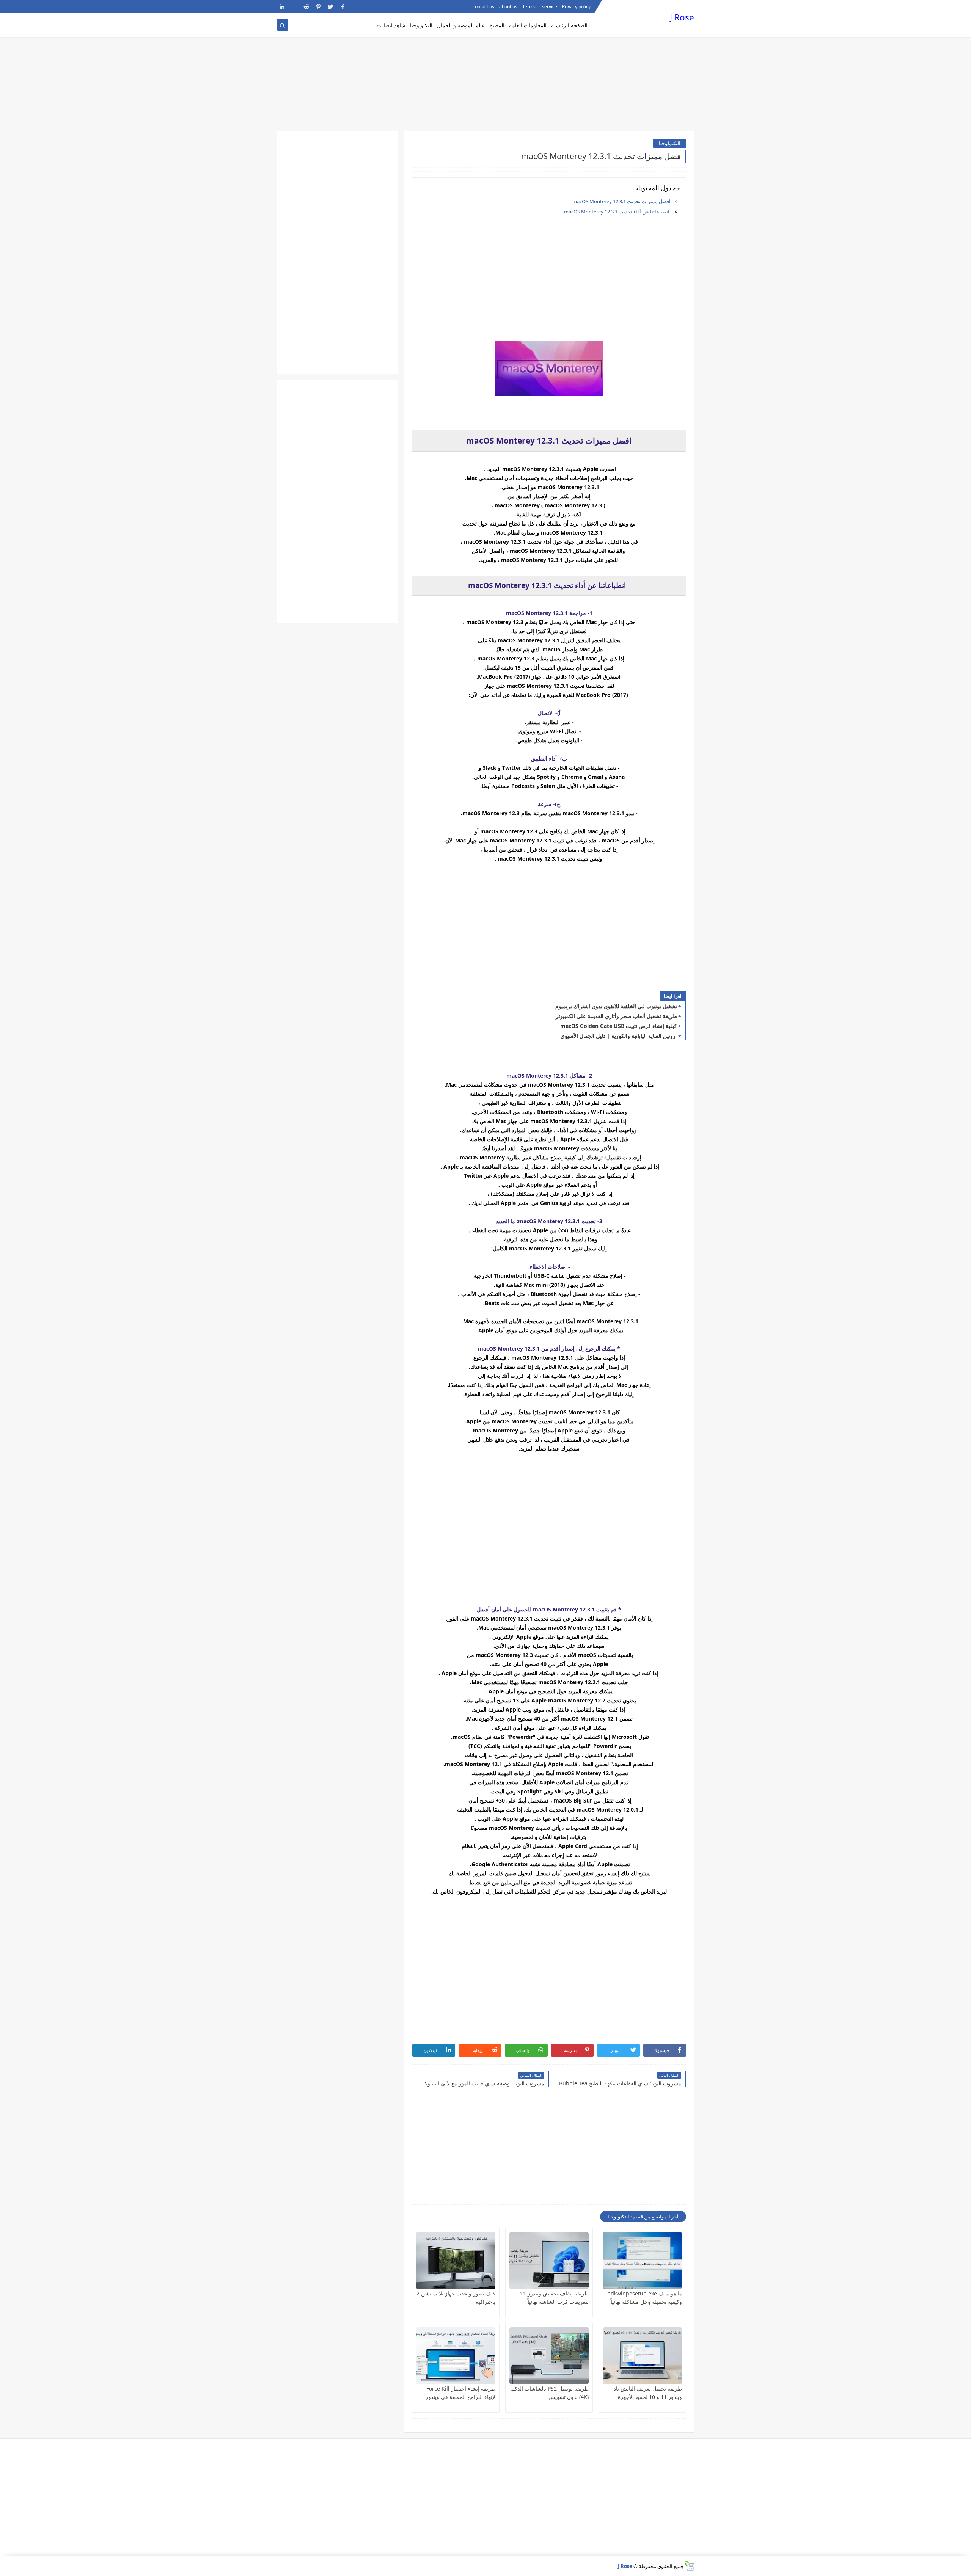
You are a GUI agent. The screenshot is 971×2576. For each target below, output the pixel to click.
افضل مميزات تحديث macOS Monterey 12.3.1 (621, 201)
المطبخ (497, 25)
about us (508, 7)
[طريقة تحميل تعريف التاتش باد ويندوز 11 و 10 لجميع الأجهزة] (642, 2356)
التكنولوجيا (421, 25)
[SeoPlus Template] (689, 2566)
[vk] (294, 7)
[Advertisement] (485, 72)
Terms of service (540, 7)
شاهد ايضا (394, 25)
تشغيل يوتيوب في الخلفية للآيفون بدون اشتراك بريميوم (616, 1006)
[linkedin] (282, 7)
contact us (483, 7)
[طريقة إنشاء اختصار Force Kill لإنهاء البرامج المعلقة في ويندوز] (456, 2356)
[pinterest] (318, 7)
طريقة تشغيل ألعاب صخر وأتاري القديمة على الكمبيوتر (616, 1016)
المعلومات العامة (528, 25)
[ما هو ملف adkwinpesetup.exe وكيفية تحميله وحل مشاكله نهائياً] (642, 2261)
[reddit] (306, 7)
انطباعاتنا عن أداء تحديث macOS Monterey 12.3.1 (617, 212)
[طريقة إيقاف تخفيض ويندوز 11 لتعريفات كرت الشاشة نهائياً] (549, 2261)
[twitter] (331, 7)
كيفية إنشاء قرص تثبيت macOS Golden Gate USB (619, 1026)
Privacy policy (576, 7)
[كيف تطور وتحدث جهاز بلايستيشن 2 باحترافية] (456, 2261)
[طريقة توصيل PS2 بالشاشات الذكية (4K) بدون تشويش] (549, 2356)
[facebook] (343, 7)
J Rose (682, 17)
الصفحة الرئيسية (569, 25)
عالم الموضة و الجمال (461, 25)
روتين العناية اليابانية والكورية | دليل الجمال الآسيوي (619, 1036)
